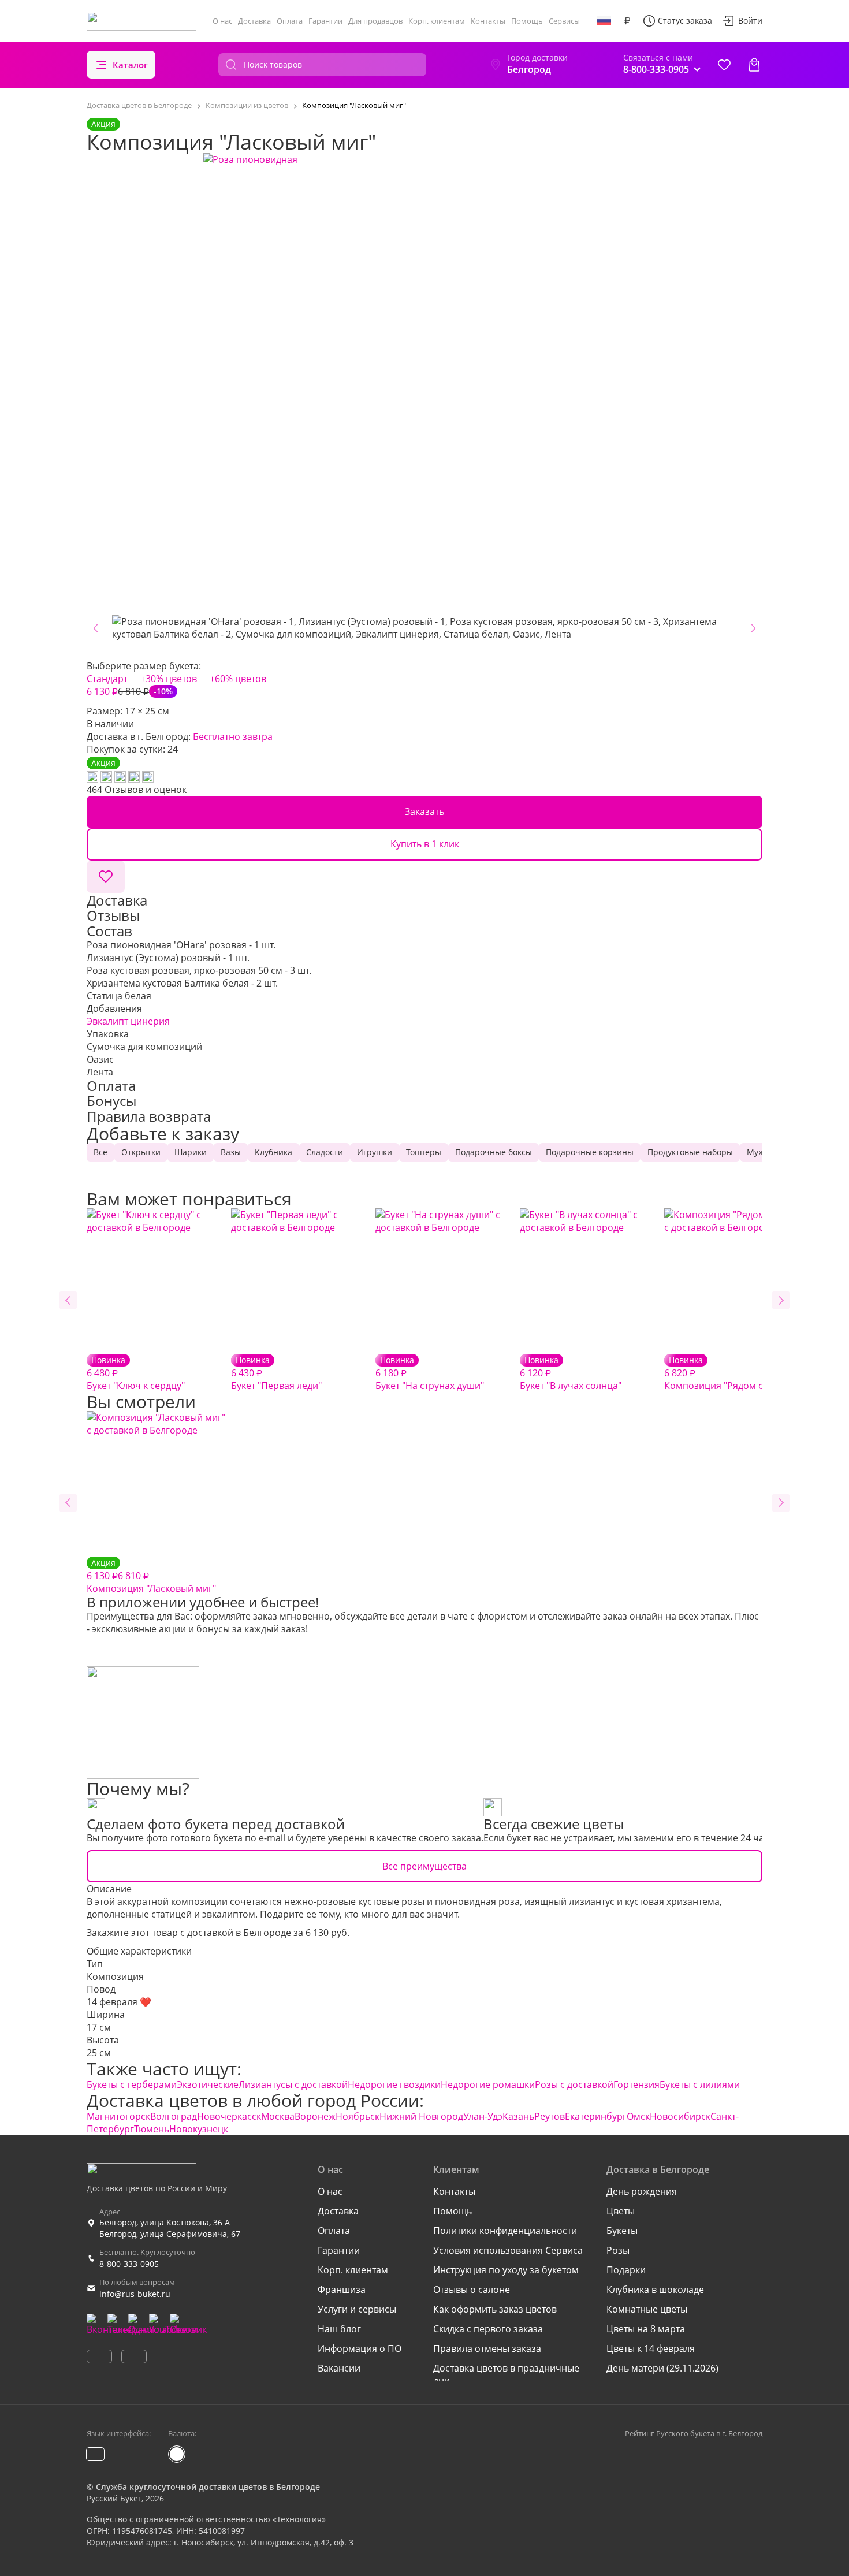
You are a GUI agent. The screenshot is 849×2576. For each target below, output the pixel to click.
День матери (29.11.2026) (662, 2368)
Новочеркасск (229, 2116)
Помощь (527, 21)
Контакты (488, 21)
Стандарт (107, 679)
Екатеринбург (596, 2116)
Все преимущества (425, 1866)
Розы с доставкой (574, 2084)
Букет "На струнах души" (430, 1373)
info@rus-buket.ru (135, 2294)
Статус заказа (685, 21)
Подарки (626, 2270)
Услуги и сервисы (357, 2309)
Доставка (254, 21)
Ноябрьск (358, 2116)
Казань (518, 2116)
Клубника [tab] (273, 1152)
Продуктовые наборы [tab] (690, 1152)
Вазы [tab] (231, 1152)
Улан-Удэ (483, 2116)
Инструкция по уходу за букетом (506, 2270)
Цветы (621, 2211)
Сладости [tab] (325, 1152)
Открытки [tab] (141, 1152)
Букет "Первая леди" (276, 1373)
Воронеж (315, 2116)
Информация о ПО (360, 2348)
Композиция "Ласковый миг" (151, 1576)
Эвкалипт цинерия (128, 1021)
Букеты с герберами (132, 2084)
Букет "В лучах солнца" (571, 1373)
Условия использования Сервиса (508, 2250)
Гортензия (636, 2084)
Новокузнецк (199, 2129)
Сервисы (564, 21)
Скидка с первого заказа (488, 2329)
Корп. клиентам (437, 21)
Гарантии (325, 21)
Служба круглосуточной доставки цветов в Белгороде (208, 2487)
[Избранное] (724, 65)
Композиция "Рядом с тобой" (730, 1373)
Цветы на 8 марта (646, 2329)
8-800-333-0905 (129, 2264)
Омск (638, 2116)
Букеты (622, 2231)
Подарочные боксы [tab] (494, 1152)
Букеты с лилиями (700, 2084)
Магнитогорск (118, 2116)
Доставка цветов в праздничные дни (506, 2374)
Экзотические (208, 2084)
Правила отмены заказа (487, 2348)
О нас (222, 21)
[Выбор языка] (604, 21)
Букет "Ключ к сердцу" (136, 1373)
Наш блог (339, 2329)
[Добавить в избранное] (106, 877)
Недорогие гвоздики (394, 2084)
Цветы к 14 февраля (651, 2348)
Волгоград (174, 2116)
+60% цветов (238, 679)
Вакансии (339, 2368)
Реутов (550, 2116)
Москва (278, 2116)
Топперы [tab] (424, 1152)
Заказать (425, 811)
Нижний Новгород (421, 2116)
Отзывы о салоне (472, 2290)
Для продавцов (375, 21)
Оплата (290, 21)
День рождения (642, 2191)
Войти (750, 21)
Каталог (130, 65)
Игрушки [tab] (375, 1152)
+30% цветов (169, 679)
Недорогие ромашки (488, 2084)
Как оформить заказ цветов (495, 2309)
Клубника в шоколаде (655, 2290)
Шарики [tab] (191, 1152)
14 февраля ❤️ (119, 2002)
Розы (618, 2250)
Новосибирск (680, 2116)
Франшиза (342, 2290)
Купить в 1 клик (425, 844)
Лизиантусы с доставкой (293, 2084)
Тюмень (152, 2129)
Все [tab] (100, 1152)
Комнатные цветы (647, 2309)
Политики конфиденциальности (505, 2231)
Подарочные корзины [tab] (590, 1152)
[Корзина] (754, 65)
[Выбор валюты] (627, 21)
